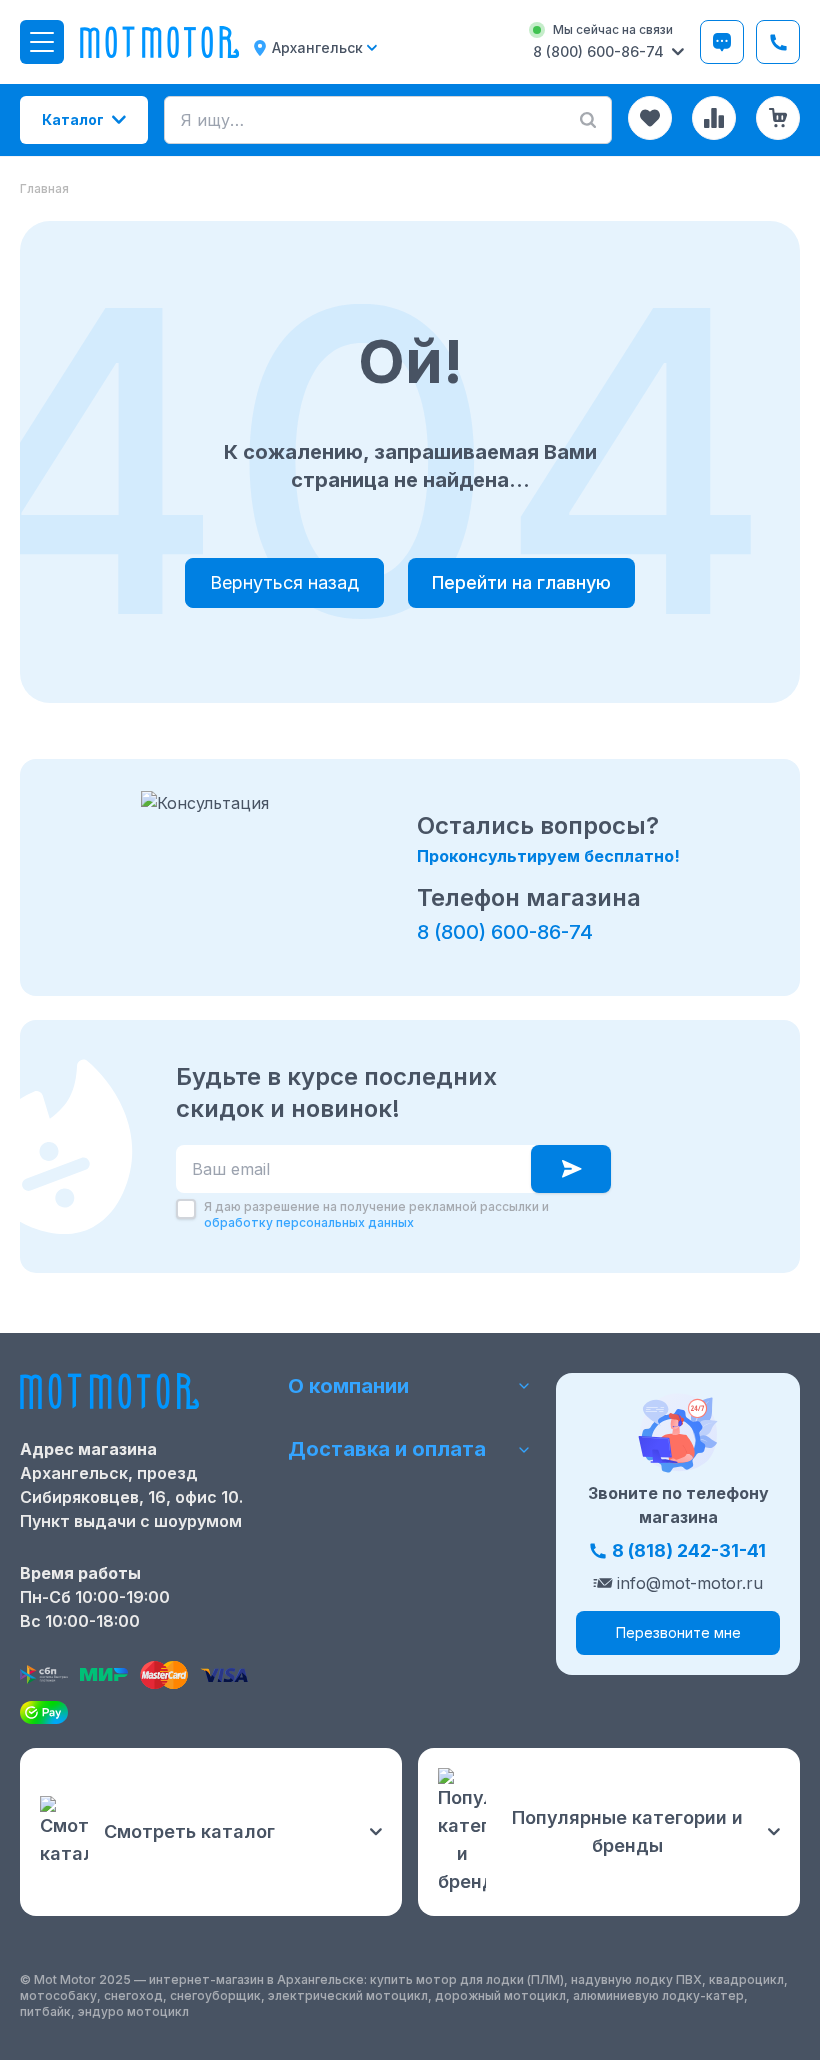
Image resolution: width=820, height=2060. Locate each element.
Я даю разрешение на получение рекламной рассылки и (376, 1214)
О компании (348, 1386)
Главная (44, 188)
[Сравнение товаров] (714, 118)
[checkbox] (186, 1209)
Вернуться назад (284, 582)
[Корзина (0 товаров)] (778, 118)
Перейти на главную (521, 582)
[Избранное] (650, 118)
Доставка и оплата (387, 1449)
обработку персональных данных (309, 1222)
